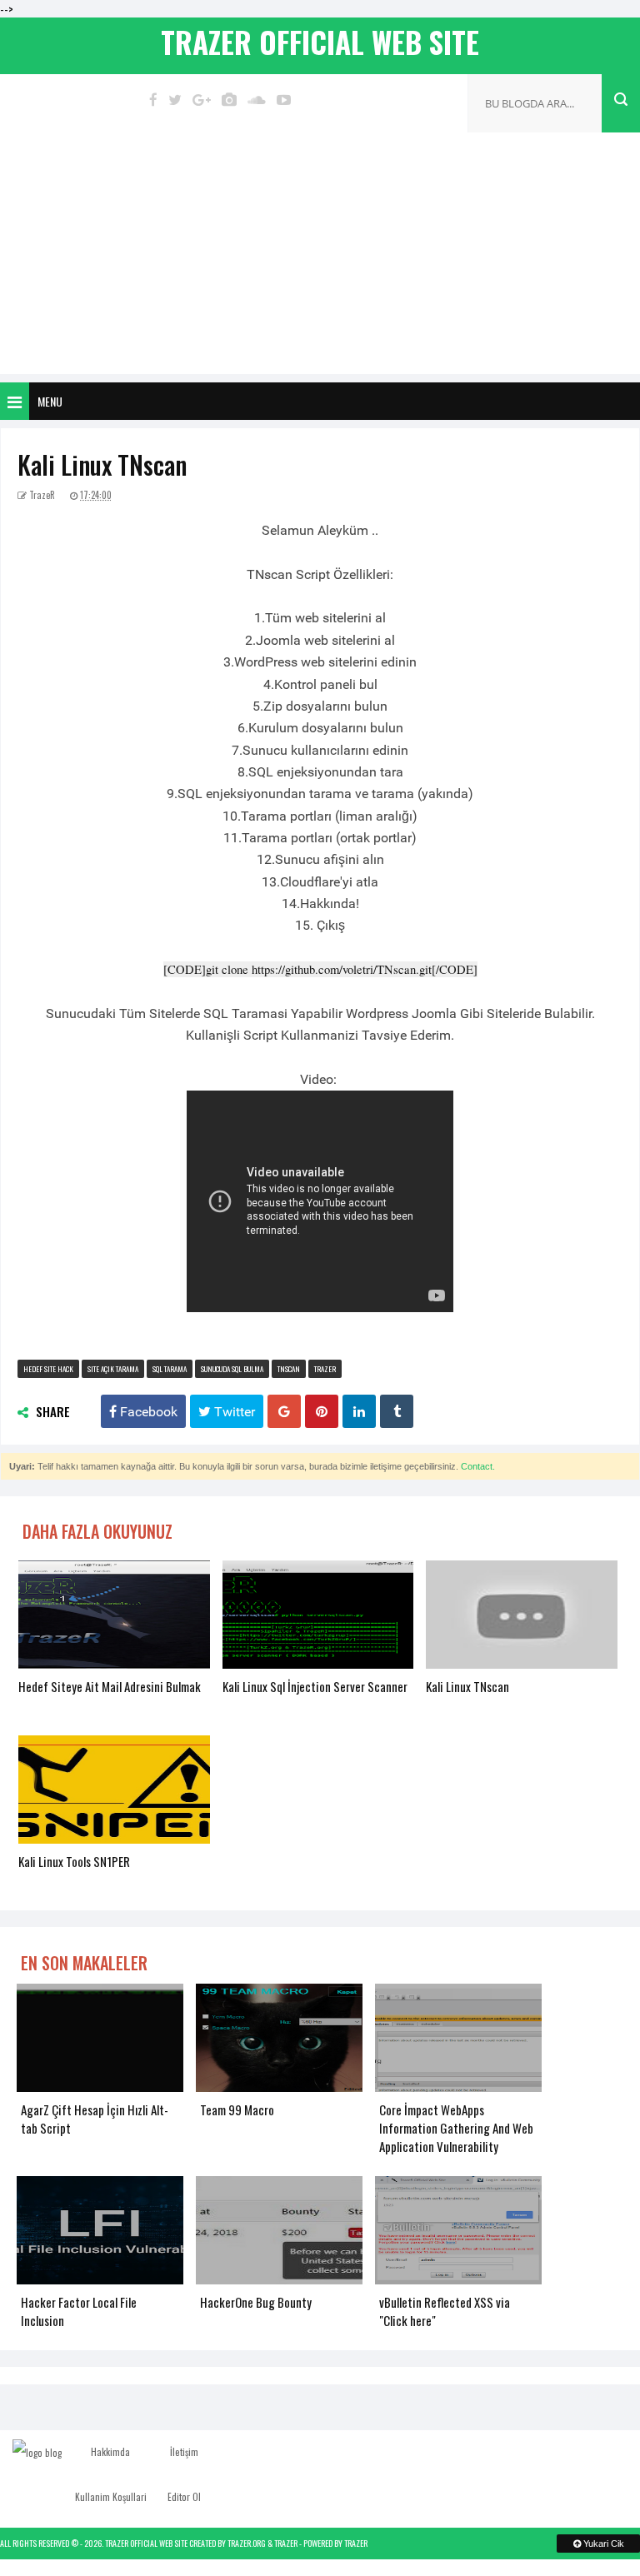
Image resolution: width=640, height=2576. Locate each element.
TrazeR (286, 2543)
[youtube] (284, 99)
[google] (202, 99)
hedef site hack (48, 1369)
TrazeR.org (247, 2543)
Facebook (147, 1411)
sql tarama (170, 1369)
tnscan (289, 1369)
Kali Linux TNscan (102, 464)
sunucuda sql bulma (232, 1369)
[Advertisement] (320, 257)
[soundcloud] (257, 99)
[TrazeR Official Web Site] (37, 2452)
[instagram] (229, 99)
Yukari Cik (602, 2544)
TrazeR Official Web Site (146, 2543)
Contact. (478, 1466)
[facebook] (153, 99)
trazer (325, 1369)
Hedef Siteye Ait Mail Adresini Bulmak (110, 1686)
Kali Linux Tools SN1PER (74, 1861)
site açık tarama (113, 1369)
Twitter (233, 1411)
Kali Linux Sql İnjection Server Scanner (315, 1686)
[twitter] (175, 99)
